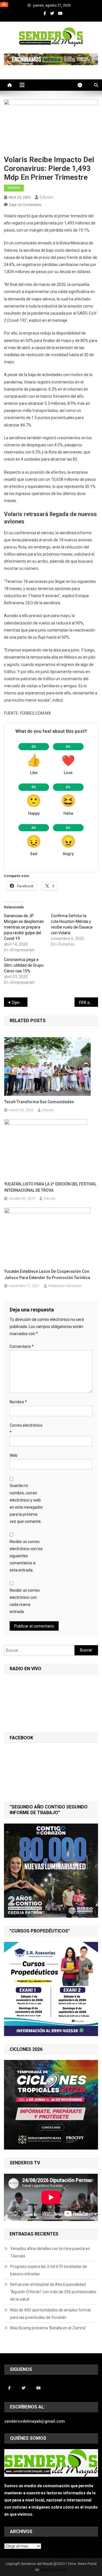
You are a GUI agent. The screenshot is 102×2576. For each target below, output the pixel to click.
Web (14, 1455)
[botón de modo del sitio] (83, 85)
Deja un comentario (25, 205)
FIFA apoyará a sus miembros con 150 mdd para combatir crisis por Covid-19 (89, 1003)
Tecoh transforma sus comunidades (39, 1102)
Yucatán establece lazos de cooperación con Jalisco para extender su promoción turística (47, 1274)
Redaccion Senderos (65, 1286)
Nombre (18, 1402)
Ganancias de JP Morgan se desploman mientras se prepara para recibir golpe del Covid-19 (24, 927)
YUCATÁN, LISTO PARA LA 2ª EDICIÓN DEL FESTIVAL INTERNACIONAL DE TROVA (50, 1187)
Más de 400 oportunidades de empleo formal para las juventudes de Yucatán (50, 2314)
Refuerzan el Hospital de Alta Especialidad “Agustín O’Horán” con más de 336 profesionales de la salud (53, 2292)
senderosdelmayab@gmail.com (35, 2421)
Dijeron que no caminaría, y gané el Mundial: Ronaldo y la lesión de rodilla (20, 1003)
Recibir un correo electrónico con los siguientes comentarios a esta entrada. (26, 1556)
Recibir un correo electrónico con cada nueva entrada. (25, 1601)
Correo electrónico (26, 1429)
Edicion (46, 197)
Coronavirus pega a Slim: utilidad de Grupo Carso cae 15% (24, 965)
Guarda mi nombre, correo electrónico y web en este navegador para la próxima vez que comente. (26, 1503)
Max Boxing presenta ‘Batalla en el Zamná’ (48, 2328)
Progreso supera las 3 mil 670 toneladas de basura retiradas (49, 2270)
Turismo (14, 188)
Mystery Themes (53, 2570)
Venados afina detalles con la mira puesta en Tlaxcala (50, 2252)
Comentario (22, 1346)
